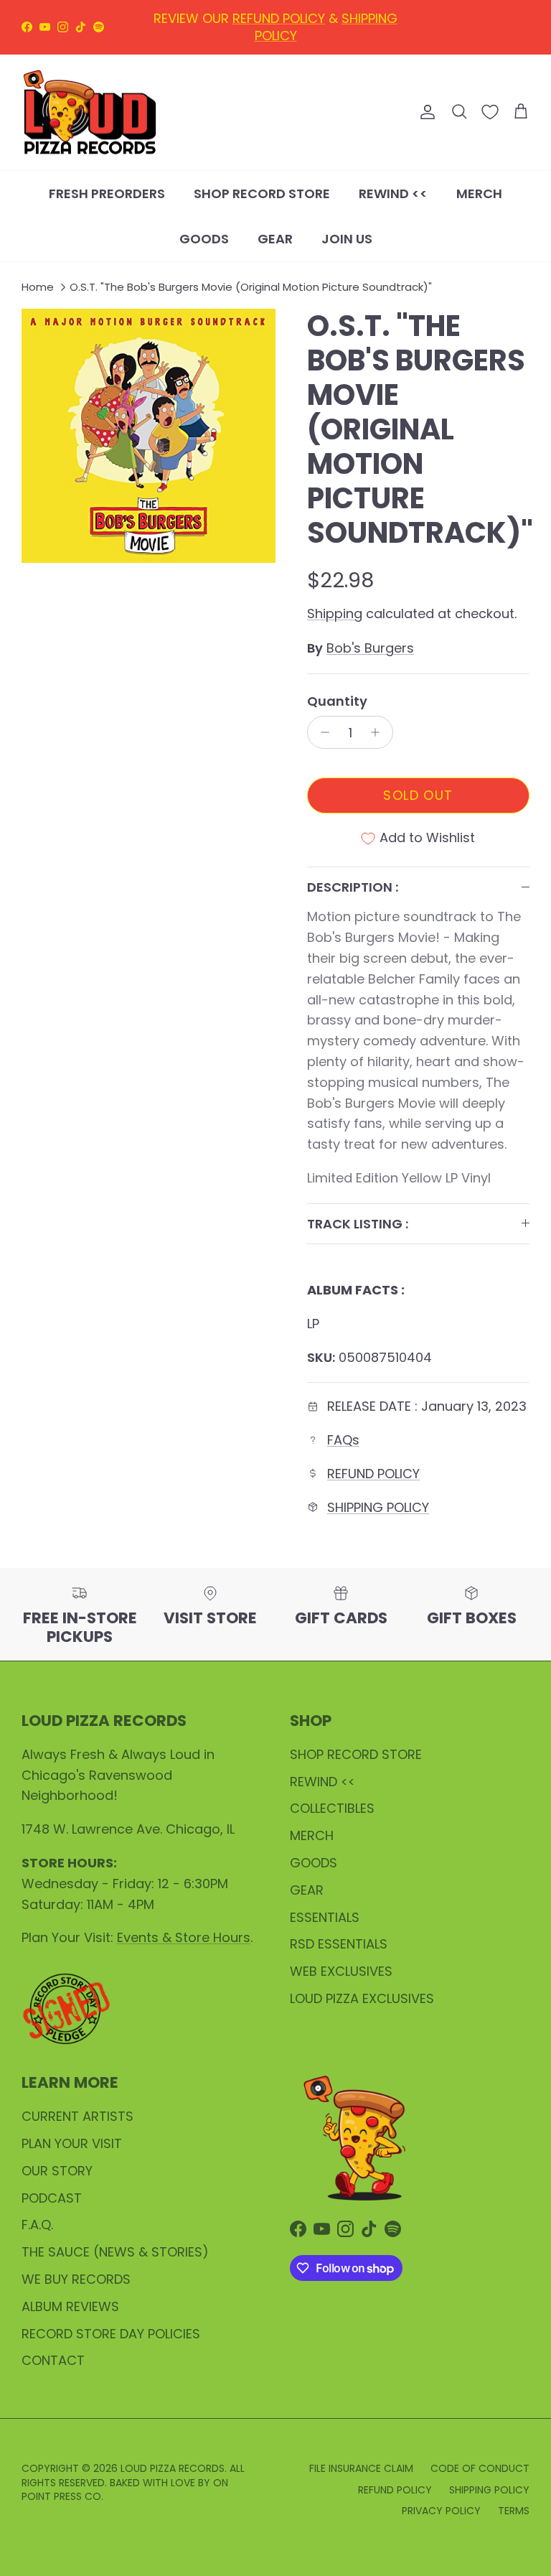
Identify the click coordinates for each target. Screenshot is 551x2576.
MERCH (479, 193)
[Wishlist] (490, 112)
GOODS (204, 239)
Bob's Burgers (370, 648)
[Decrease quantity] (321, 732)
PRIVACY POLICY (441, 2511)
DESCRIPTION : (353, 887)
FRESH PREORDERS (107, 193)
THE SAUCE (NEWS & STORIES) (115, 2252)
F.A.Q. (37, 2225)
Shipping (335, 613)
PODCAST (52, 2198)
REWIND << (393, 193)
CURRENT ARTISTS (77, 2116)
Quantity (337, 701)
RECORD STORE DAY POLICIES (111, 2334)
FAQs (343, 1440)
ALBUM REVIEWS (70, 2306)
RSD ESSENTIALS (339, 1944)
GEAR (275, 239)
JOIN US (347, 239)
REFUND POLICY (373, 1474)
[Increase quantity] (379, 732)
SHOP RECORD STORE (262, 193)
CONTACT (53, 2360)
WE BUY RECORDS (76, 2279)
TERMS (514, 2511)
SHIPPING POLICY (378, 1507)
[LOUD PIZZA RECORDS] (90, 113)
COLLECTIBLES (332, 1808)
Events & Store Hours (184, 1937)
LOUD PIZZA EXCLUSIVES (362, 1998)
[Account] (425, 112)
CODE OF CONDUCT (480, 2468)
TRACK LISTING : (358, 1224)
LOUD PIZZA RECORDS (173, 2468)
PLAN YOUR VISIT (72, 2143)
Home (38, 287)
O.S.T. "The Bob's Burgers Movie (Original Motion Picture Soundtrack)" (251, 287)
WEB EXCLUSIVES (341, 1971)
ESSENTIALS (325, 1917)
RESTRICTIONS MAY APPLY (275, 41)
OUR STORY (57, 2171)
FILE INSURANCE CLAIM (361, 2468)
